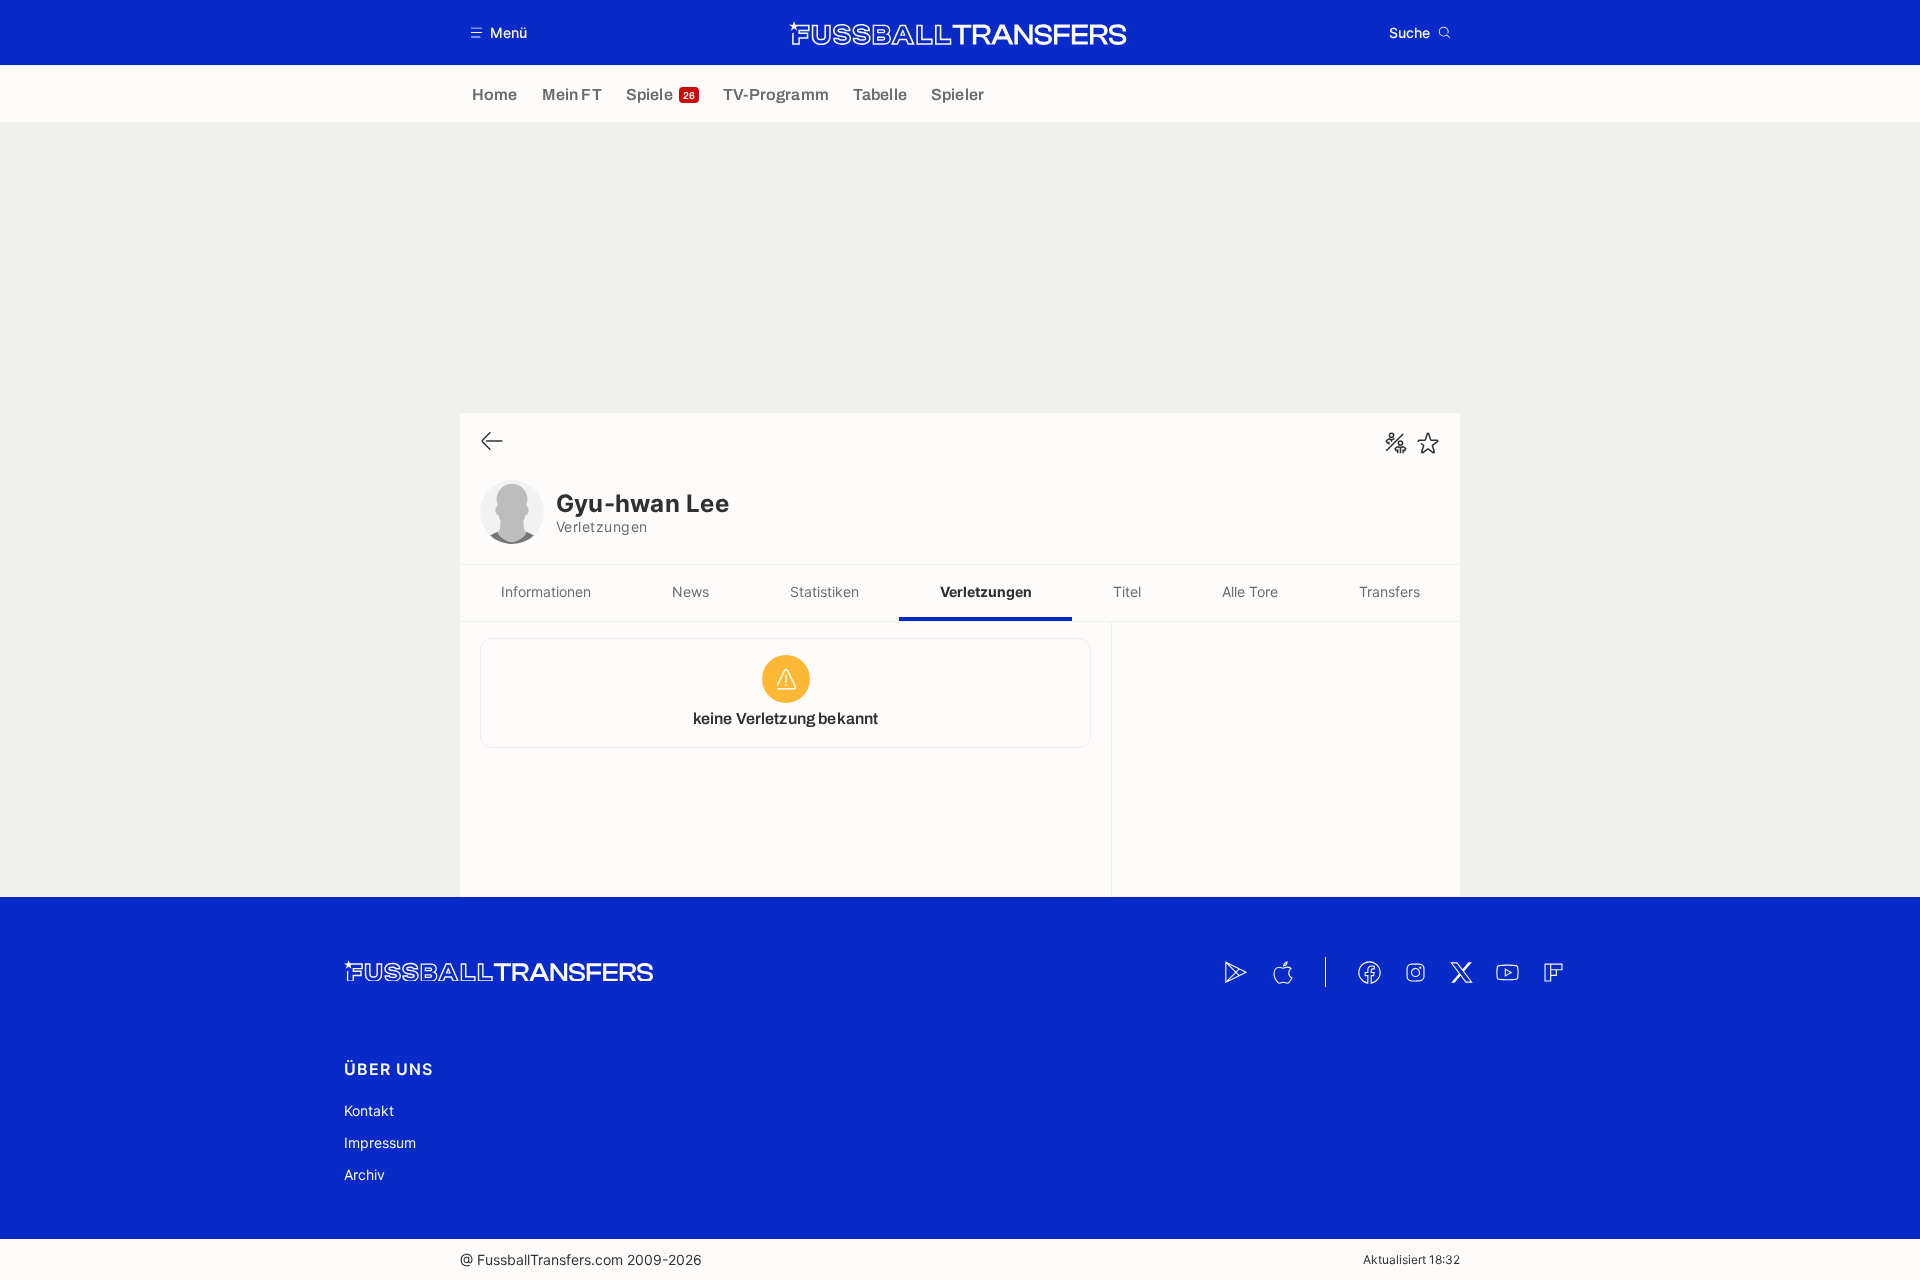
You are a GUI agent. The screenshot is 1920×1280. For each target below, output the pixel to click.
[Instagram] (1415, 972)
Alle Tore (1250, 591)
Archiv (364, 1174)
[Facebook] (1369, 972)
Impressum (380, 1142)
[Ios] (1282, 972)
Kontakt (369, 1110)
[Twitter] (1461, 972)
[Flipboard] (1553, 972)
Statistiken (824, 591)
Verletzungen (986, 591)
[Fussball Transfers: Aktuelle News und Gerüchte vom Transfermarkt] (958, 33)
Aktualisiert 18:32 (1411, 1259)
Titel (1127, 591)
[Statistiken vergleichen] (1396, 443)
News (690, 591)
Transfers (1389, 591)
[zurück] (492, 442)
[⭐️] (1428, 443)
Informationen (546, 591)
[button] (499, 32)
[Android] (1236, 972)
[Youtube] (1507, 972)
